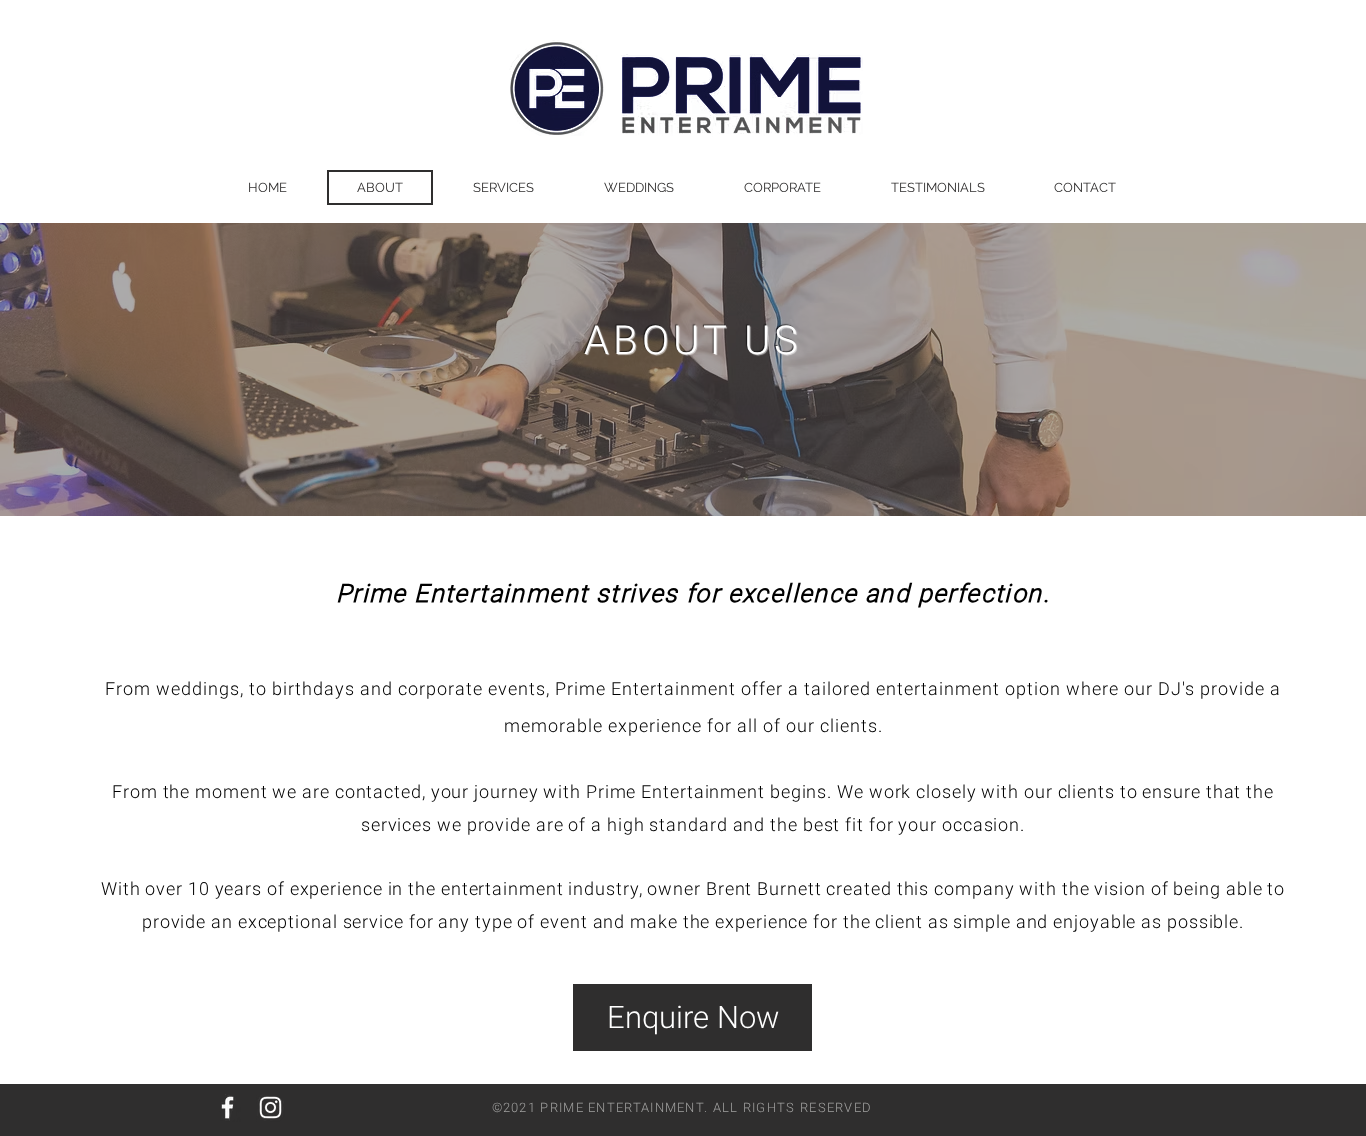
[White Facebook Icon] (227, 1107)
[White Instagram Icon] (270, 1107)
